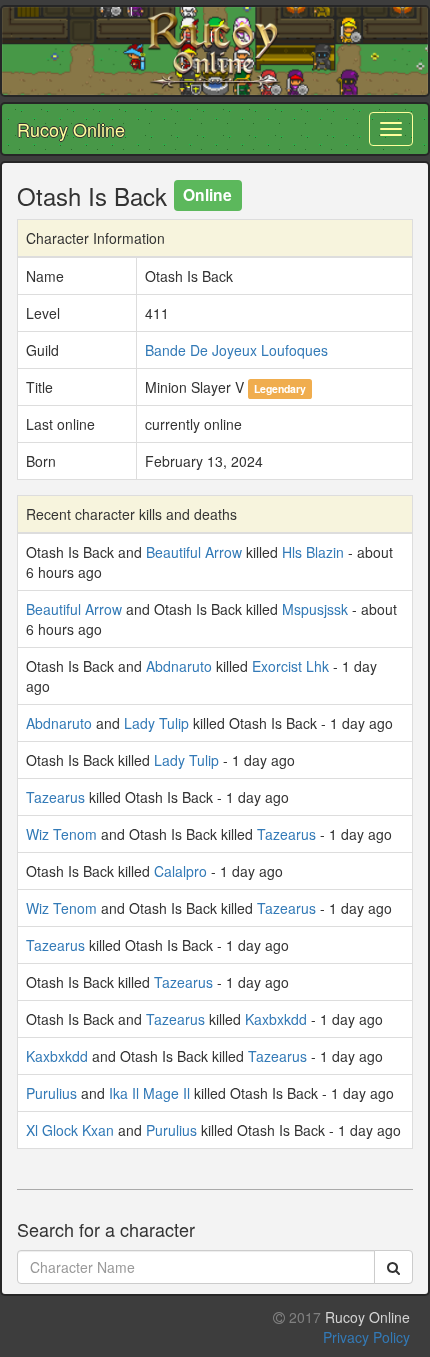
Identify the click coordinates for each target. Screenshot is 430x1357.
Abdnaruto (179, 666)
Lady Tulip (156, 723)
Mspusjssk (315, 609)
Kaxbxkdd (276, 1019)
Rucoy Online (71, 129)
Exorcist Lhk (290, 666)
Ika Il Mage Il (149, 1093)
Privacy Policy (366, 1337)
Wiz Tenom (61, 834)
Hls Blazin (313, 552)
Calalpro (180, 871)
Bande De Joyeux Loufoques (236, 350)
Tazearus (55, 797)
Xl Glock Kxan (70, 1130)
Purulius (51, 1093)
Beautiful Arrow (194, 552)
